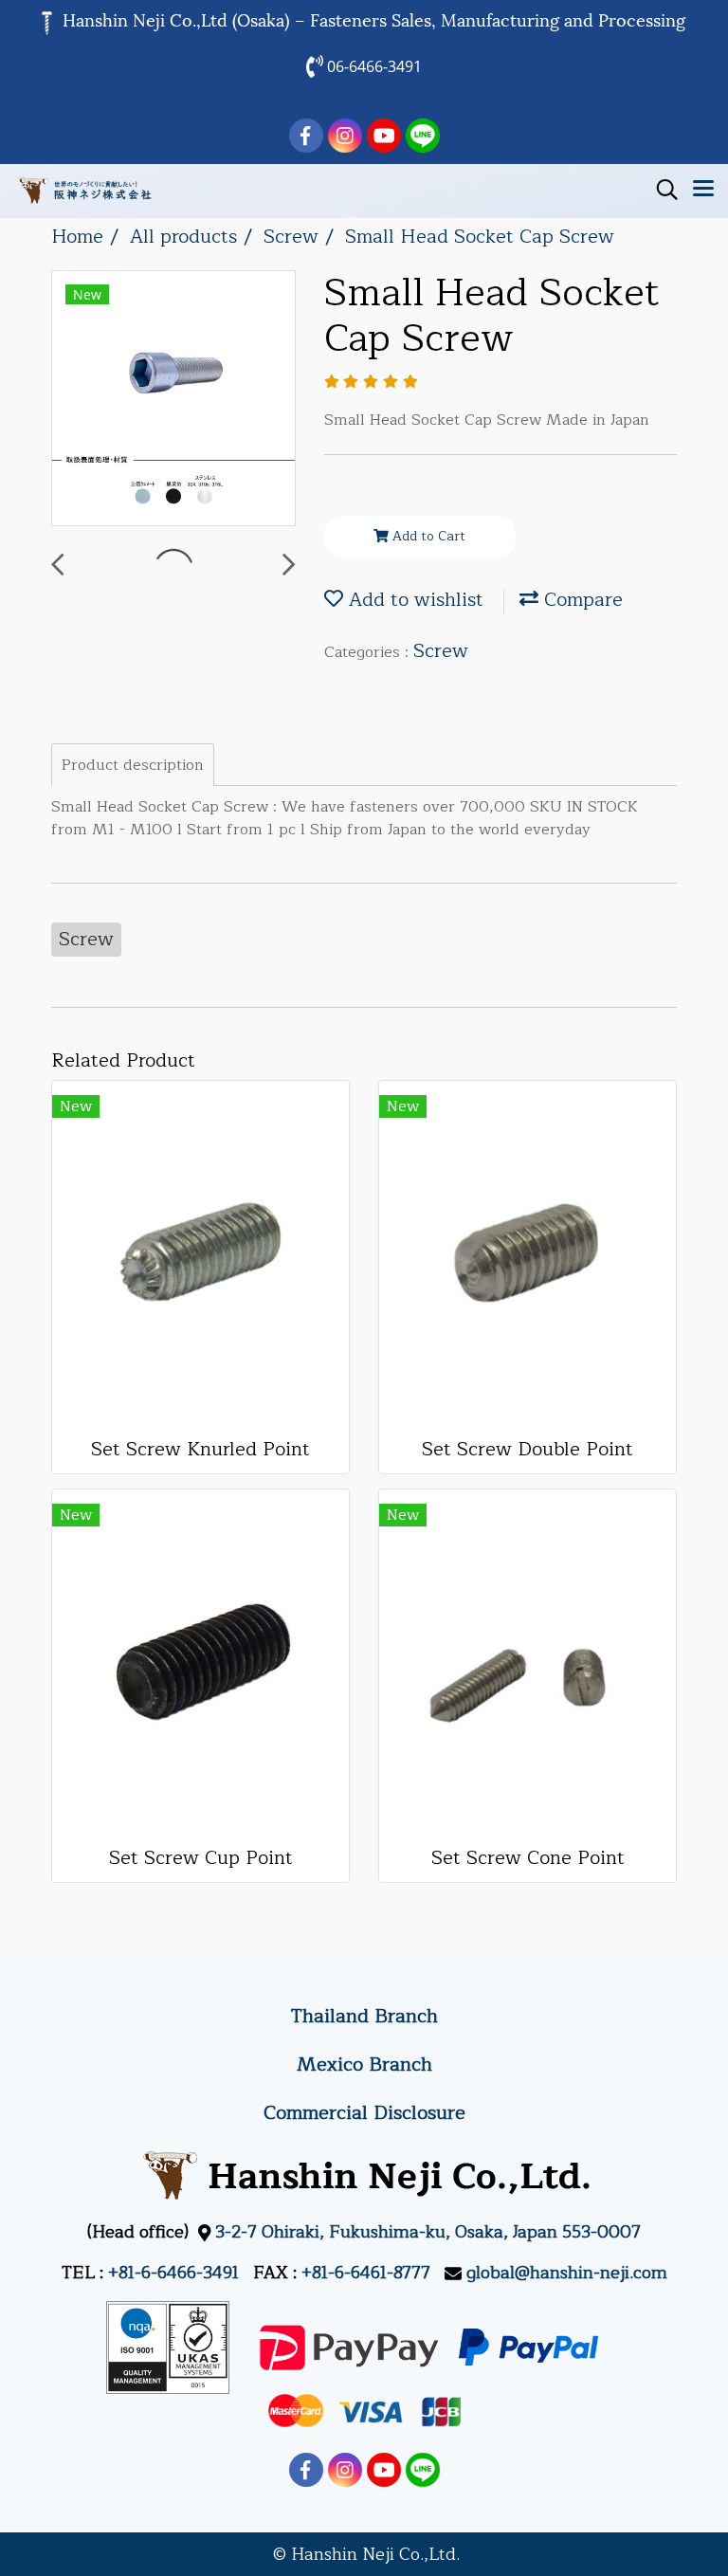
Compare (581, 600)
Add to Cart (427, 536)
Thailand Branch (364, 2016)
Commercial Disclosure (364, 2113)
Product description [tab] (133, 765)
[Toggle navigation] (703, 191)
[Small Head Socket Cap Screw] (173, 399)
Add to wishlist (413, 600)
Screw (441, 651)
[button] (661, 190)
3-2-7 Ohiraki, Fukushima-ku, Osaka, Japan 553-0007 (428, 2232)
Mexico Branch (364, 2064)
